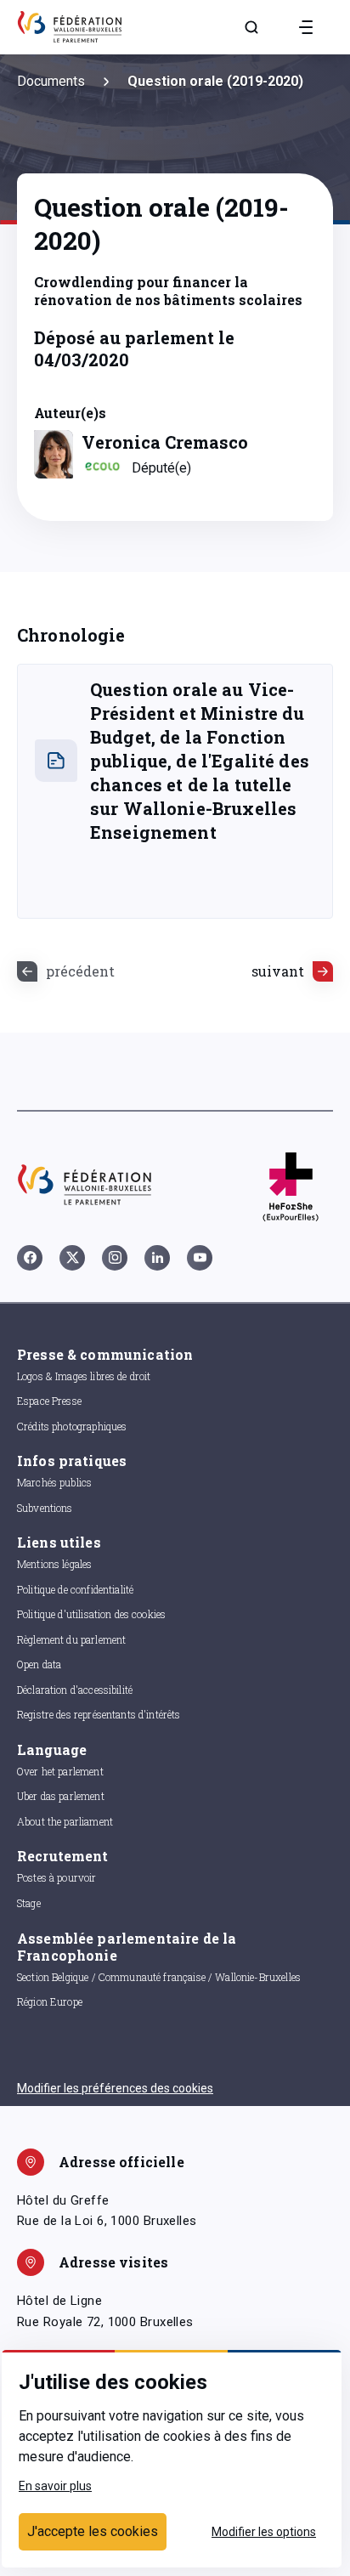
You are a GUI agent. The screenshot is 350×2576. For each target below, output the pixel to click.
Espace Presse (49, 1401)
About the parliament (65, 1821)
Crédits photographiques (72, 1426)
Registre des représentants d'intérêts (99, 1714)
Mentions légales (54, 1564)
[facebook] (30, 1258)
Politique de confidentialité (75, 1589)
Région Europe (50, 2001)
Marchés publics (54, 1482)
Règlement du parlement (71, 1639)
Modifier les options (264, 2532)
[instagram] (115, 1258)
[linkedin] (157, 1258)
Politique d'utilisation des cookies (91, 1614)
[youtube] (200, 1258)
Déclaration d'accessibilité (75, 1690)
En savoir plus (55, 2486)
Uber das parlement (61, 1796)
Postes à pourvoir (57, 1877)
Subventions (45, 1508)
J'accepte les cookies (93, 2531)
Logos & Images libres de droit (84, 1376)
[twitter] (72, 1258)
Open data (39, 1664)
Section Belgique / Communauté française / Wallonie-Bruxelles (159, 1977)
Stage (29, 1903)
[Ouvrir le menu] (306, 27)
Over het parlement (60, 1771)
